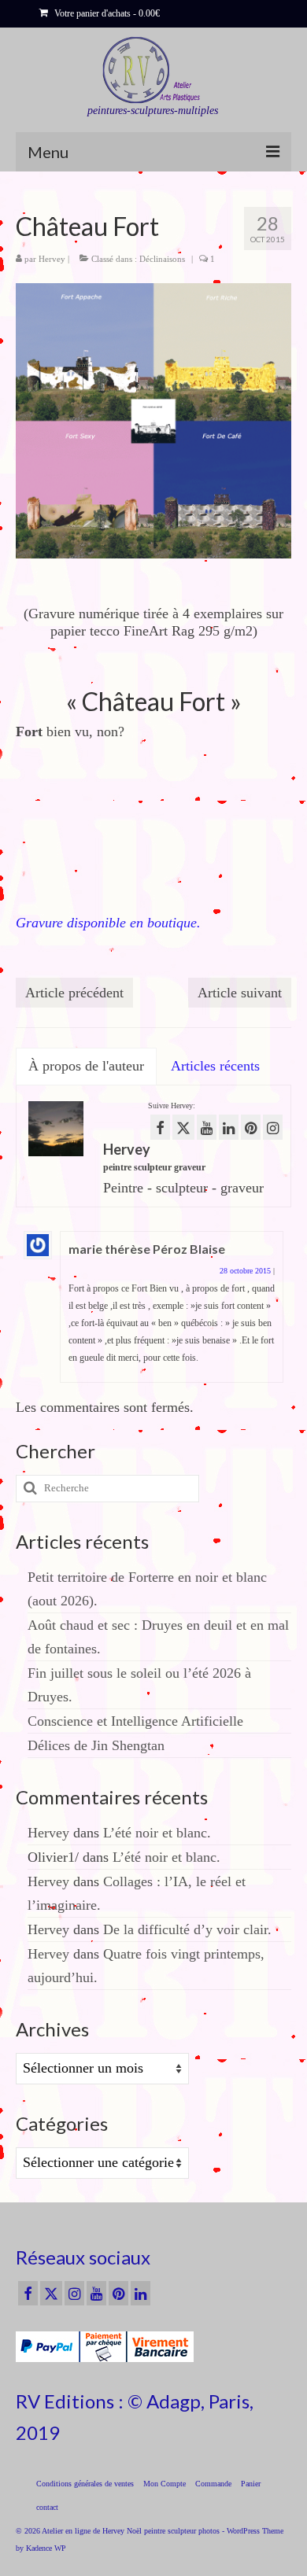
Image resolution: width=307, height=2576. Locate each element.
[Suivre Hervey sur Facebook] (160, 1127)
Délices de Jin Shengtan (96, 1745)
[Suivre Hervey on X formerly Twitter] (183, 1127)
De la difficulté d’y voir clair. (187, 1929)
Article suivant (240, 993)
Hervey (52, 259)
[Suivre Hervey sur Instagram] (273, 1127)
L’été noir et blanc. (157, 1833)
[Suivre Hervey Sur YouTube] (207, 1127)
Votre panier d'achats (106, 13)
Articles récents (215, 1066)
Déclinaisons (162, 259)
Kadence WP (46, 2548)
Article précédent (74, 993)
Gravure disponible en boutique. (108, 923)
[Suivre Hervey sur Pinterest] (251, 1127)
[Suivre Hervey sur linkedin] (229, 1127)
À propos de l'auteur (86, 1066)
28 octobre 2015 (245, 1271)
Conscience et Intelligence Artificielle (135, 1721)
